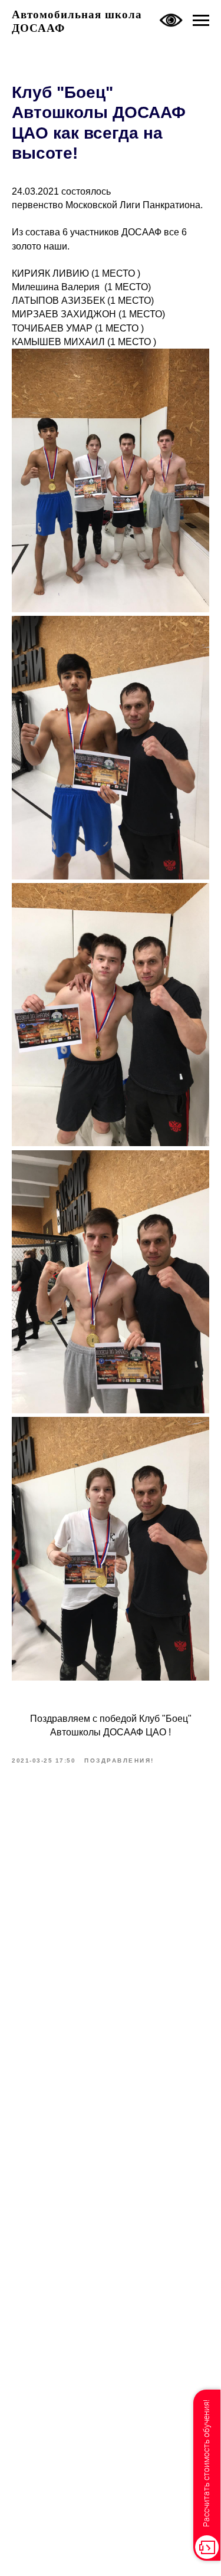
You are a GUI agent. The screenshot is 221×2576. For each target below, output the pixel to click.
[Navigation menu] (201, 21)
